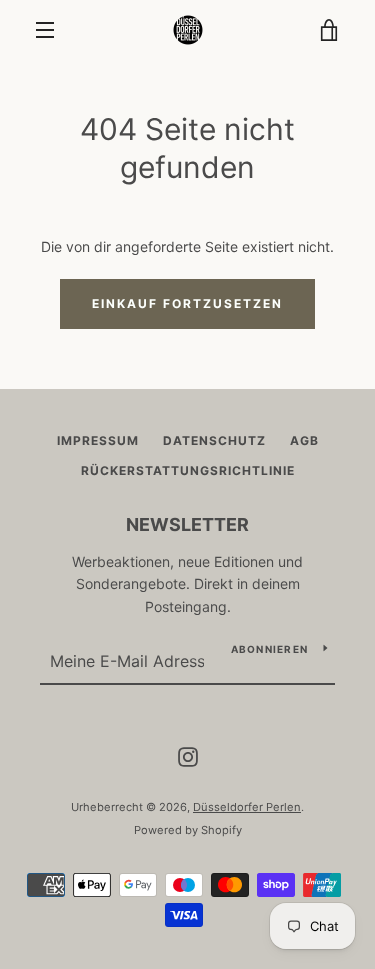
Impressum (98, 440)
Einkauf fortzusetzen (187, 303)
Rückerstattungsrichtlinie (188, 470)
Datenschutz (214, 440)
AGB (304, 440)
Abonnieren (270, 649)
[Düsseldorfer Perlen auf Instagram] (188, 755)
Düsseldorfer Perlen (247, 807)
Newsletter (187, 524)
